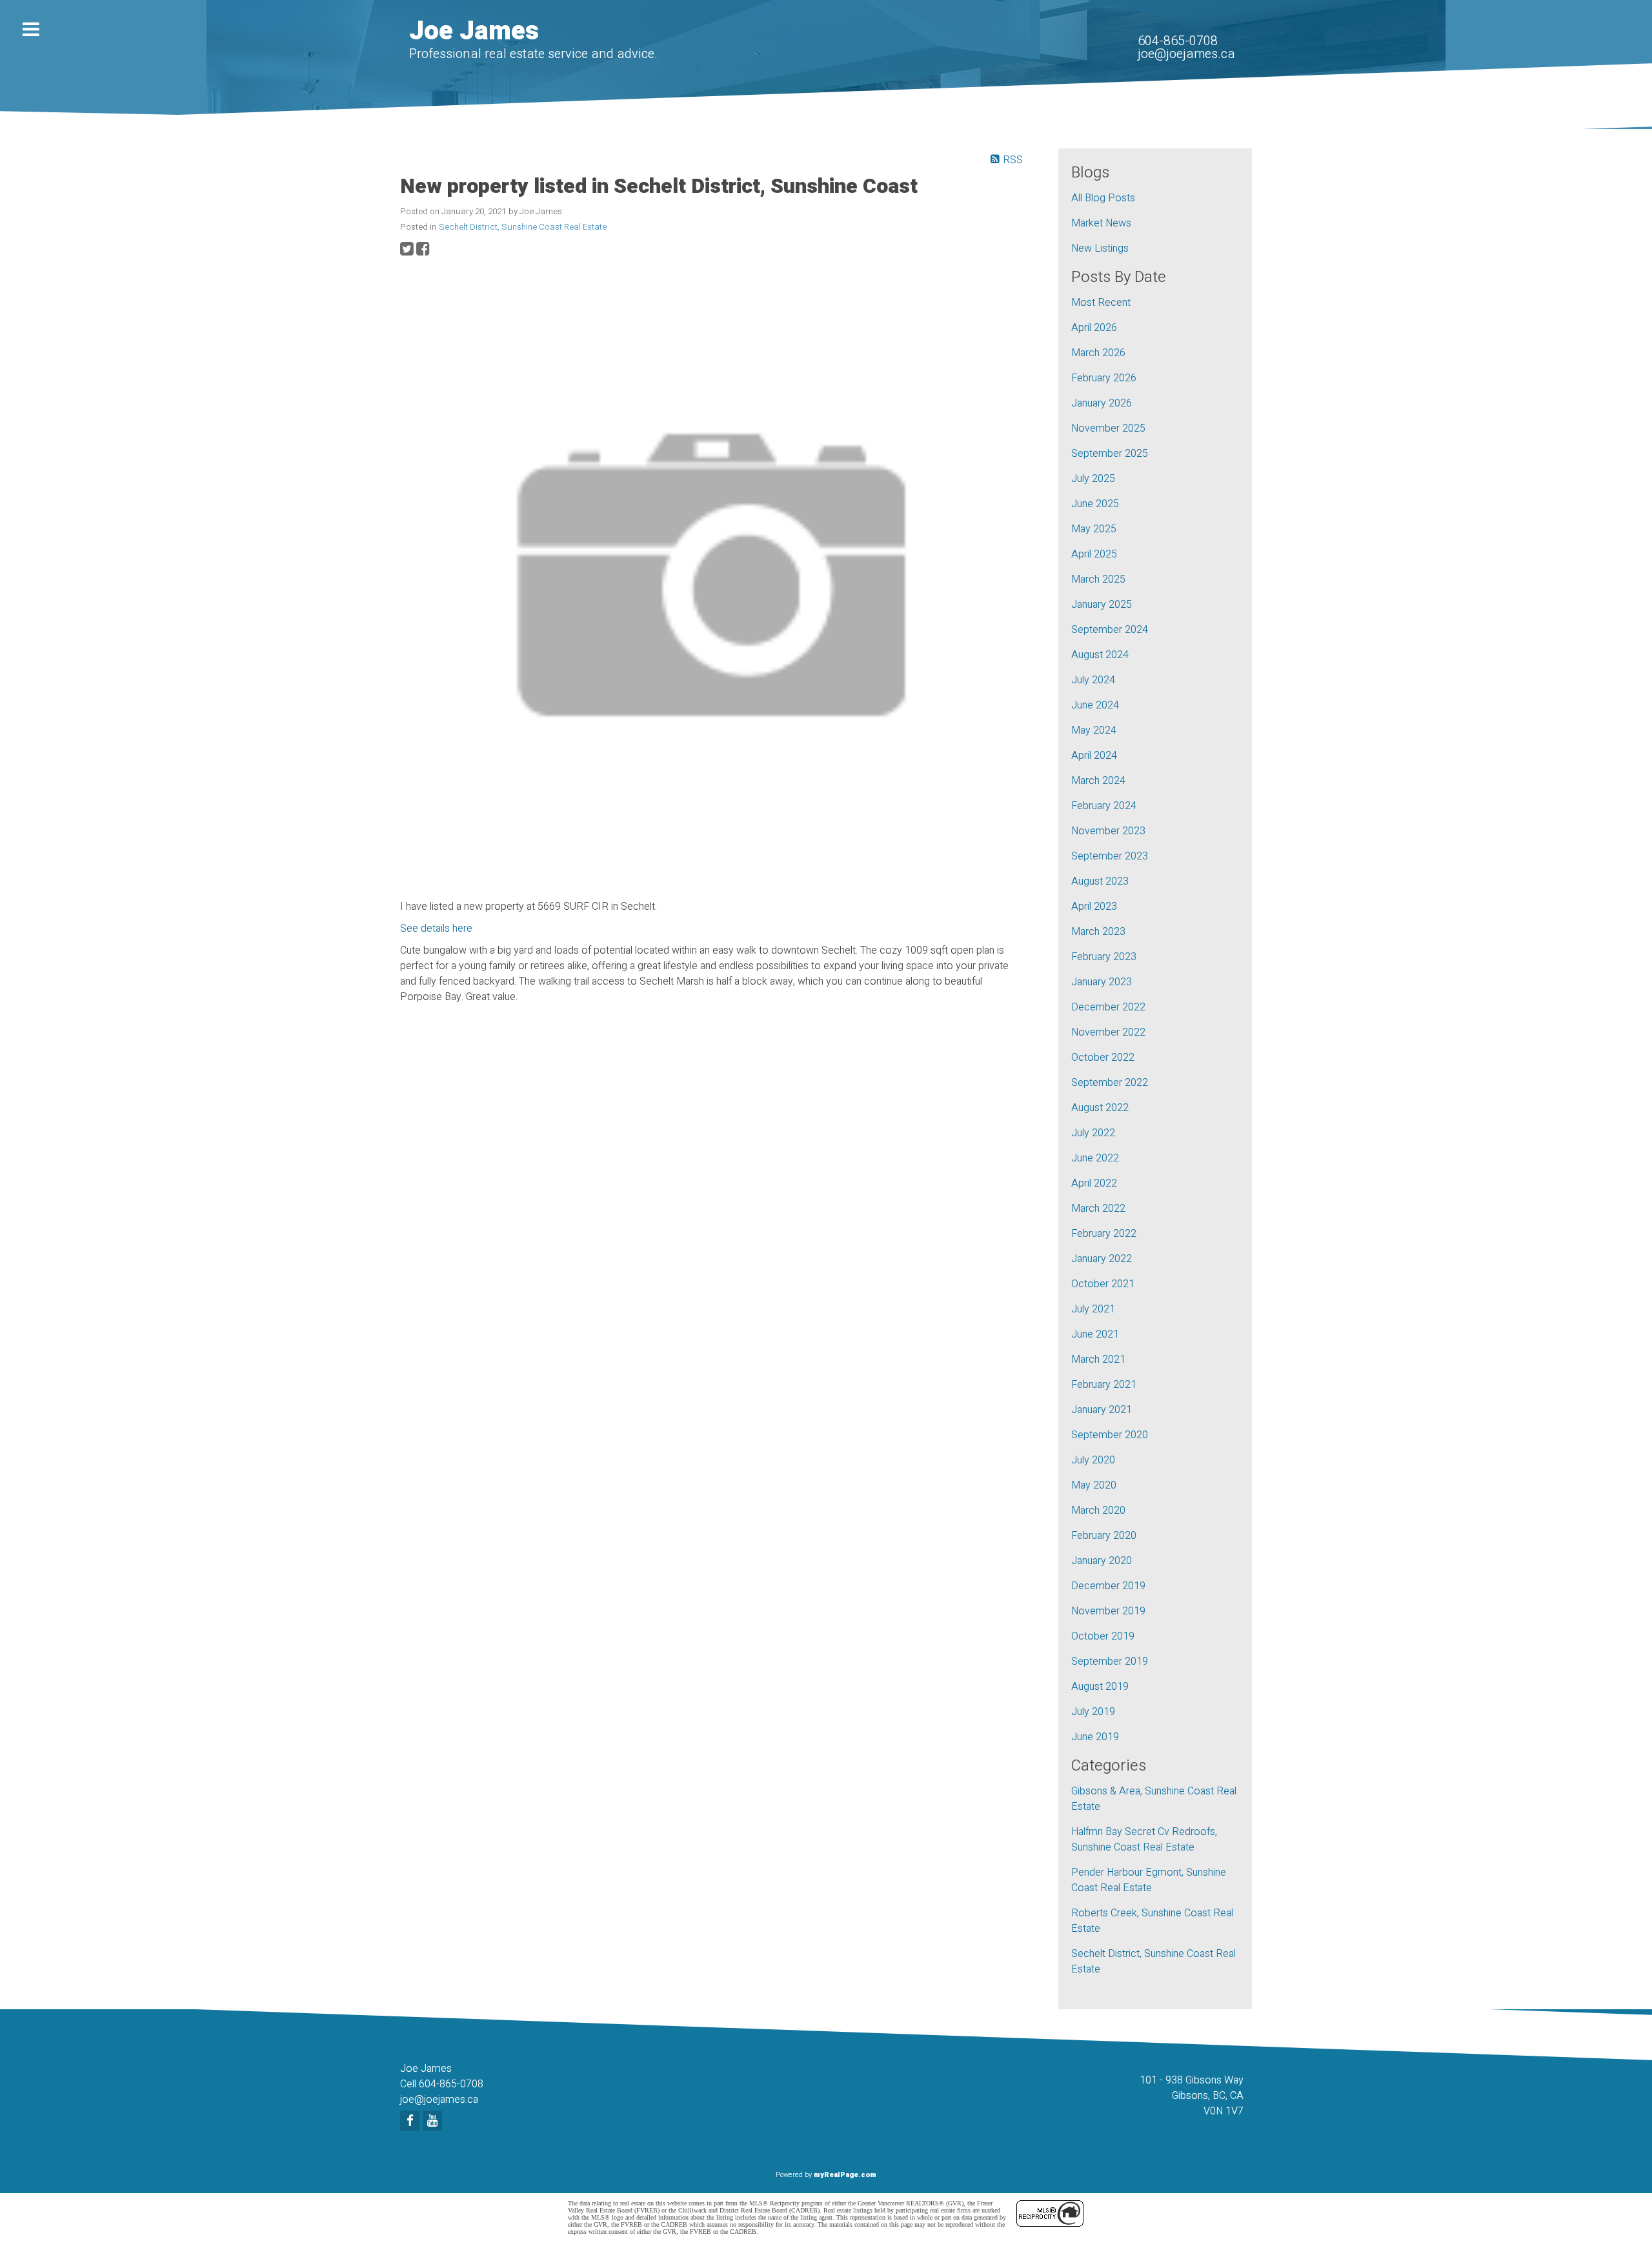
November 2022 (1108, 1032)
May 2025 (1094, 529)
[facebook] (411, 2122)
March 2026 (1098, 353)
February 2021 (1104, 1385)
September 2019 (1110, 1661)
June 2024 (1095, 705)
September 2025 (1110, 454)
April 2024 (1094, 756)
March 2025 (1098, 579)
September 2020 (1110, 1435)
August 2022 (1100, 1108)
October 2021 (1103, 1284)
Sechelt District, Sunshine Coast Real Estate (523, 227)
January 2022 (1102, 1259)
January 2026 (1102, 403)
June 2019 (1095, 1737)
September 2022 (1110, 1083)
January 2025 (1102, 605)
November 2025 (1108, 428)
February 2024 (1104, 806)
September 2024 (1110, 630)
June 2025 (1095, 504)
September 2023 (1110, 856)
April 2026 (1094, 328)
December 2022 (1108, 1007)
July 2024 (1093, 680)
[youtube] (434, 2122)
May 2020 (1094, 1485)
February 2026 (1104, 378)
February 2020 (1104, 1536)
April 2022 (1094, 1183)
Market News (1101, 223)
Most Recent (1101, 303)
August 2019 (1100, 1687)
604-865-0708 (1178, 41)
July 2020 (1093, 1460)
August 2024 (1100, 655)
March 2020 (1098, 1510)
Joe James (474, 31)
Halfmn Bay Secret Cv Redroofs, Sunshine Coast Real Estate (1144, 1840)
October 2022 (1103, 1058)
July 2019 (1093, 1712)
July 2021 (1093, 1309)
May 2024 (1094, 730)
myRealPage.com (845, 2175)
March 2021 (1098, 1360)
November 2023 (1108, 831)
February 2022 (1104, 1234)
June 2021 (1095, 1334)
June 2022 (1095, 1158)
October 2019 (1103, 1636)
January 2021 (1102, 1410)
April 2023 (1094, 907)
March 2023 (1098, 932)
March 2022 (1098, 1209)
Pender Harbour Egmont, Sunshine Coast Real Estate (1149, 1880)
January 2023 (1102, 982)
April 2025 (1094, 554)
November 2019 (1108, 1611)
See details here (436, 928)
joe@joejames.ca (1186, 54)
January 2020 (1102, 1561)
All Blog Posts (1103, 198)
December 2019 (1108, 1586)
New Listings (1100, 248)
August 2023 (1100, 881)
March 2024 (1098, 781)
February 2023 (1104, 957)
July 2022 (1093, 1133)
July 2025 (1093, 479)
